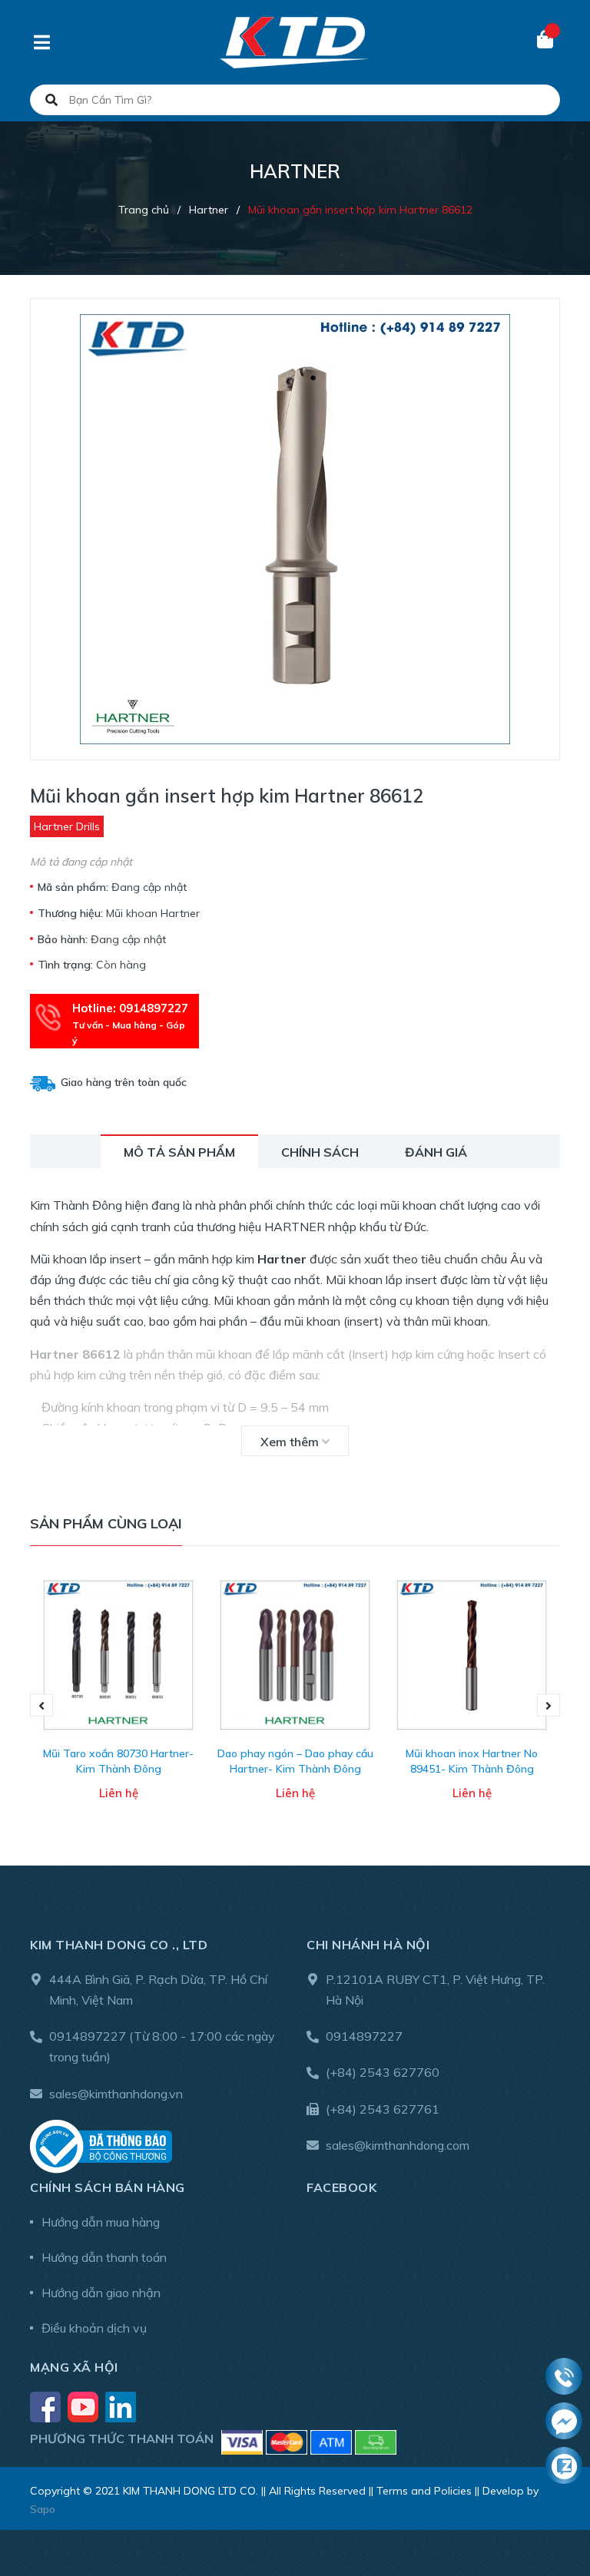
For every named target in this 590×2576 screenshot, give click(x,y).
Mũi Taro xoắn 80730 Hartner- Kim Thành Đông (118, 1761)
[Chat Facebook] (564, 2422)
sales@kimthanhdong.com (398, 2145)
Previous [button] (41, 1705)
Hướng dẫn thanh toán (104, 2257)
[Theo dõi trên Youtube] (85, 2405)
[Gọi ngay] (564, 2377)
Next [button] (549, 1705)
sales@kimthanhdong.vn (116, 2094)
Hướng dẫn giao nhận (101, 2293)
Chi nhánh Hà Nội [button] (368, 1945)
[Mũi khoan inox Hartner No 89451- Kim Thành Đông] (472, 1655)
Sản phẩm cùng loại (106, 1523)
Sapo (43, 2509)
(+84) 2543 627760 (383, 2072)
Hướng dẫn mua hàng (101, 2222)
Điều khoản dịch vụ (94, 2328)
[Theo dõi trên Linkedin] (121, 2405)
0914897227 (88, 2036)
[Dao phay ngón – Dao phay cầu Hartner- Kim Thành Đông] (295, 1655)
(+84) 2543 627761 (383, 2109)
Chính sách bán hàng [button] (108, 2187)
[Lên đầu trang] (548, 2501)
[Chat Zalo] (564, 2466)
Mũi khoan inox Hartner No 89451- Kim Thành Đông (472, 1761)
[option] (118, 1705)
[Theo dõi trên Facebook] (47, 2405)
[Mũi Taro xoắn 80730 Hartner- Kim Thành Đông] (118, 1655)
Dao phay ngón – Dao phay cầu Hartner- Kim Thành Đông (295, 1761)
